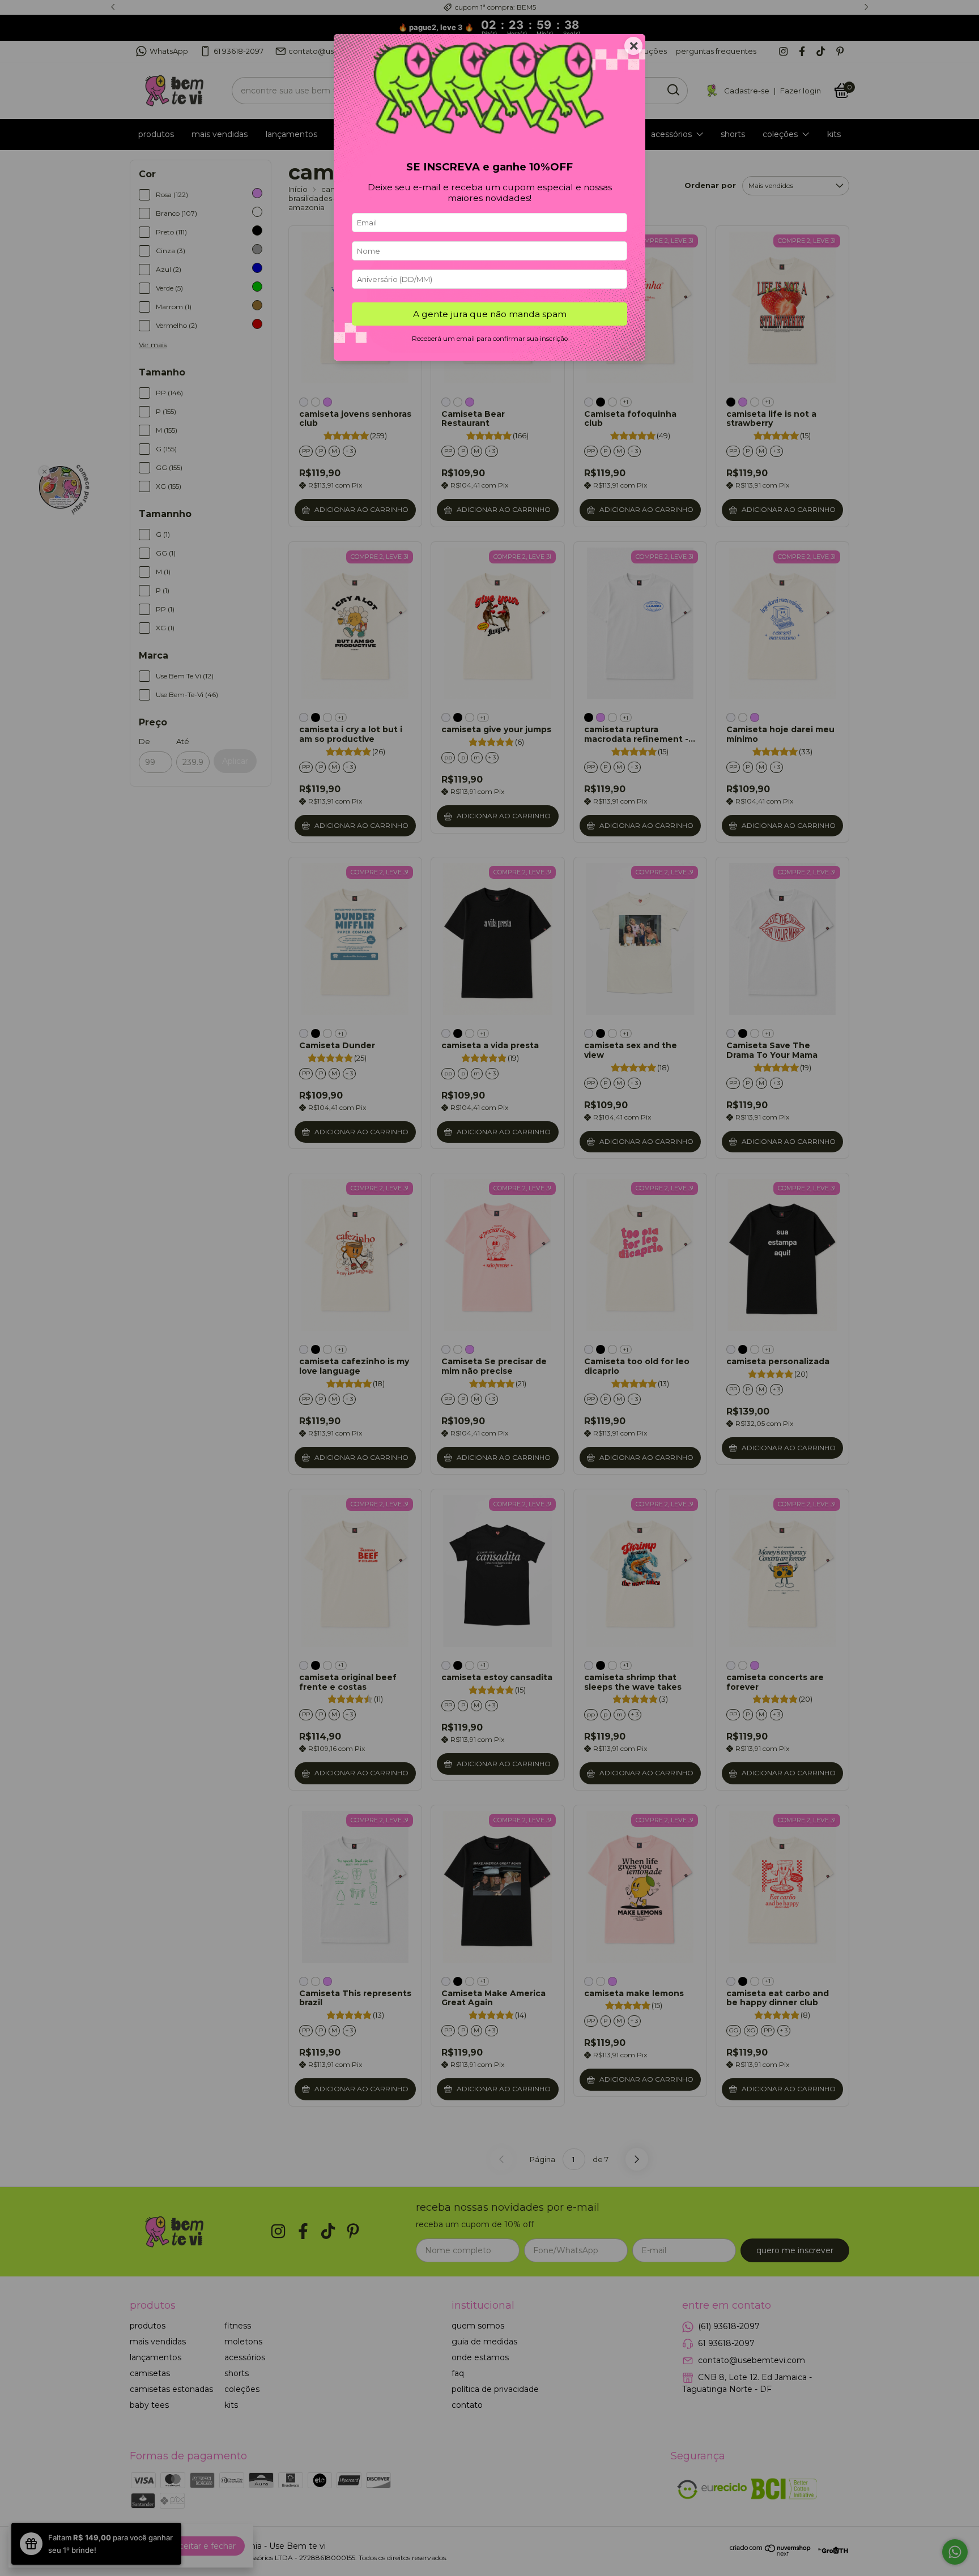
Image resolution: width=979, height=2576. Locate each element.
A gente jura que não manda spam (490, 314)
